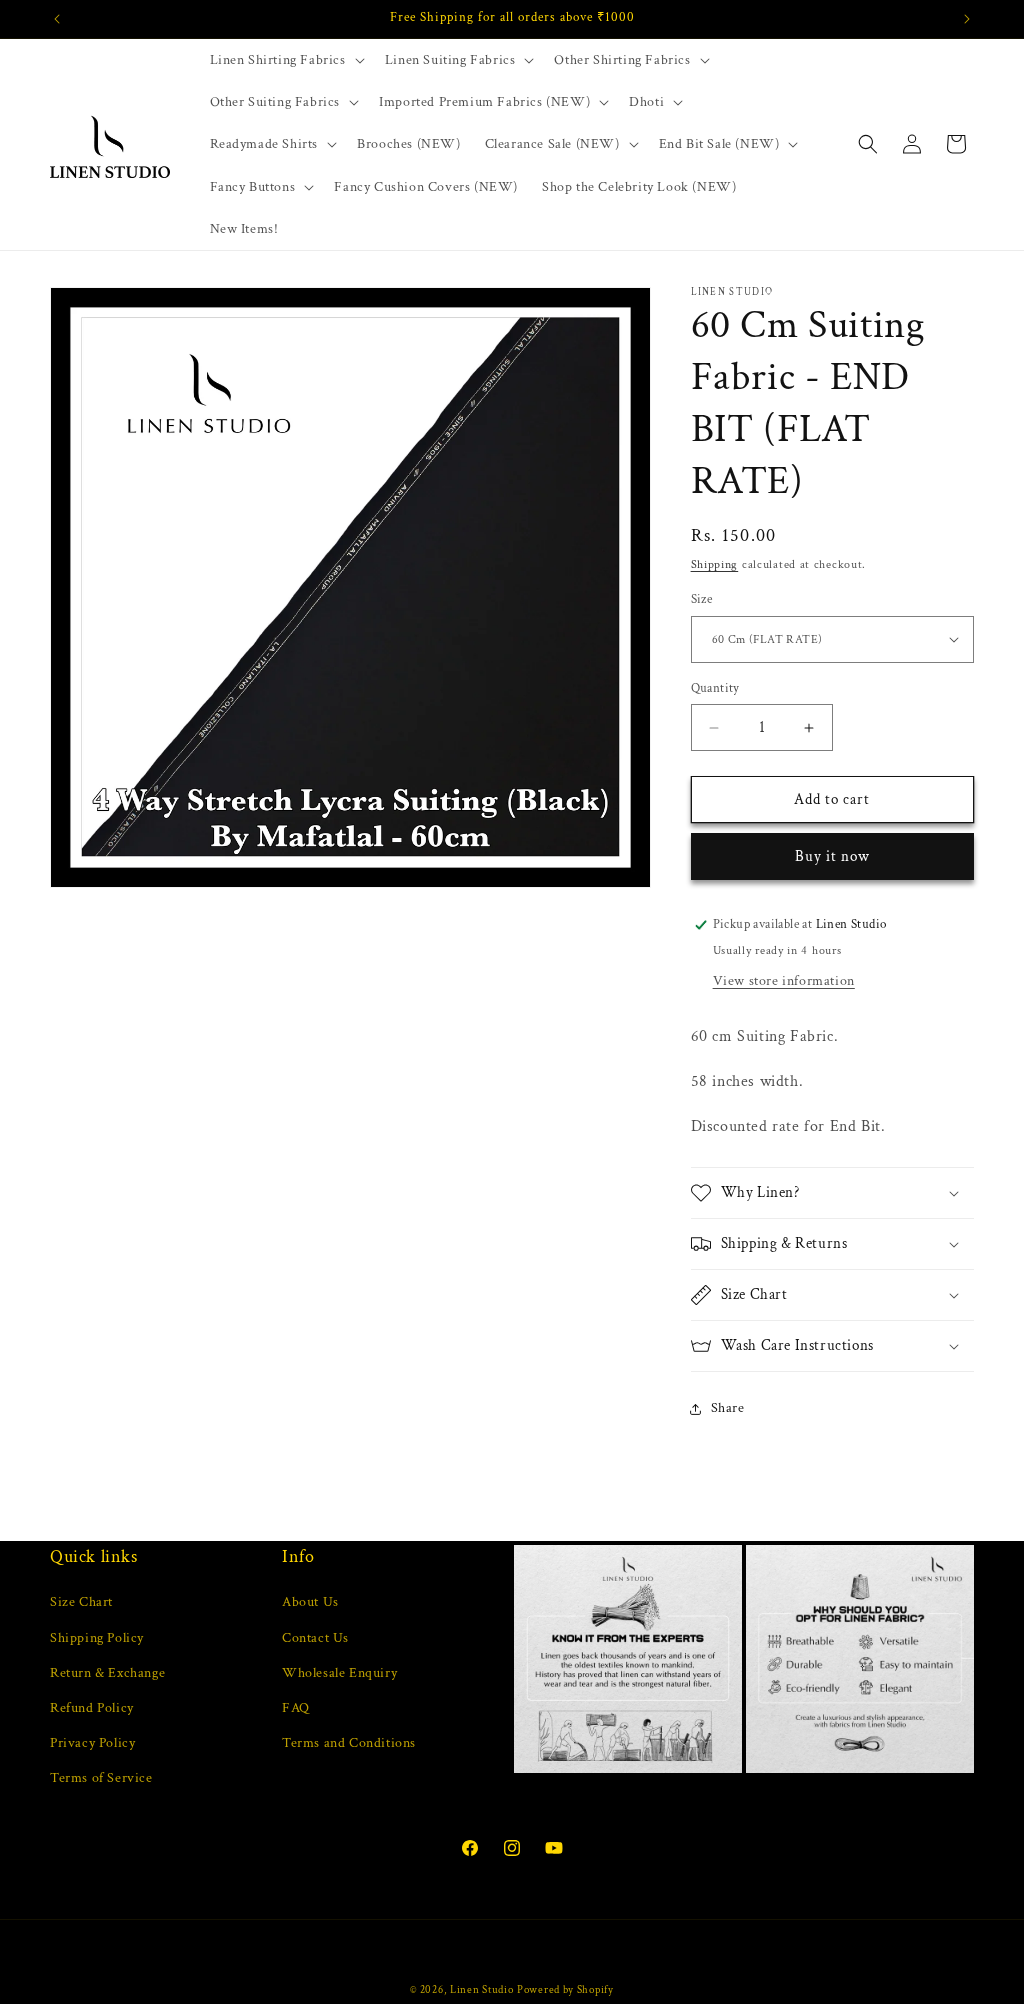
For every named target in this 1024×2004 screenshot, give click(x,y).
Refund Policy (92, 1708)
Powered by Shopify (565, 1990)
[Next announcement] (967, 19)
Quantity (715, 688)
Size (702, 599)
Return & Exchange (107, 1673)
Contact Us (315, 1638)
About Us (310, 1602)
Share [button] (728, 1408)
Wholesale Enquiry (339, 1673)
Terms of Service (101, 1778)
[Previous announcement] (57, 19)
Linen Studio (481, 1990)
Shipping (715, 564)
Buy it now (832, 856)
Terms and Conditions (349, 1743)
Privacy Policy (92, 1743)
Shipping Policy (97, 1638)
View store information (784, 981)
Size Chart (81, 1602)
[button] (285, 60)
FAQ (296, 1708)
